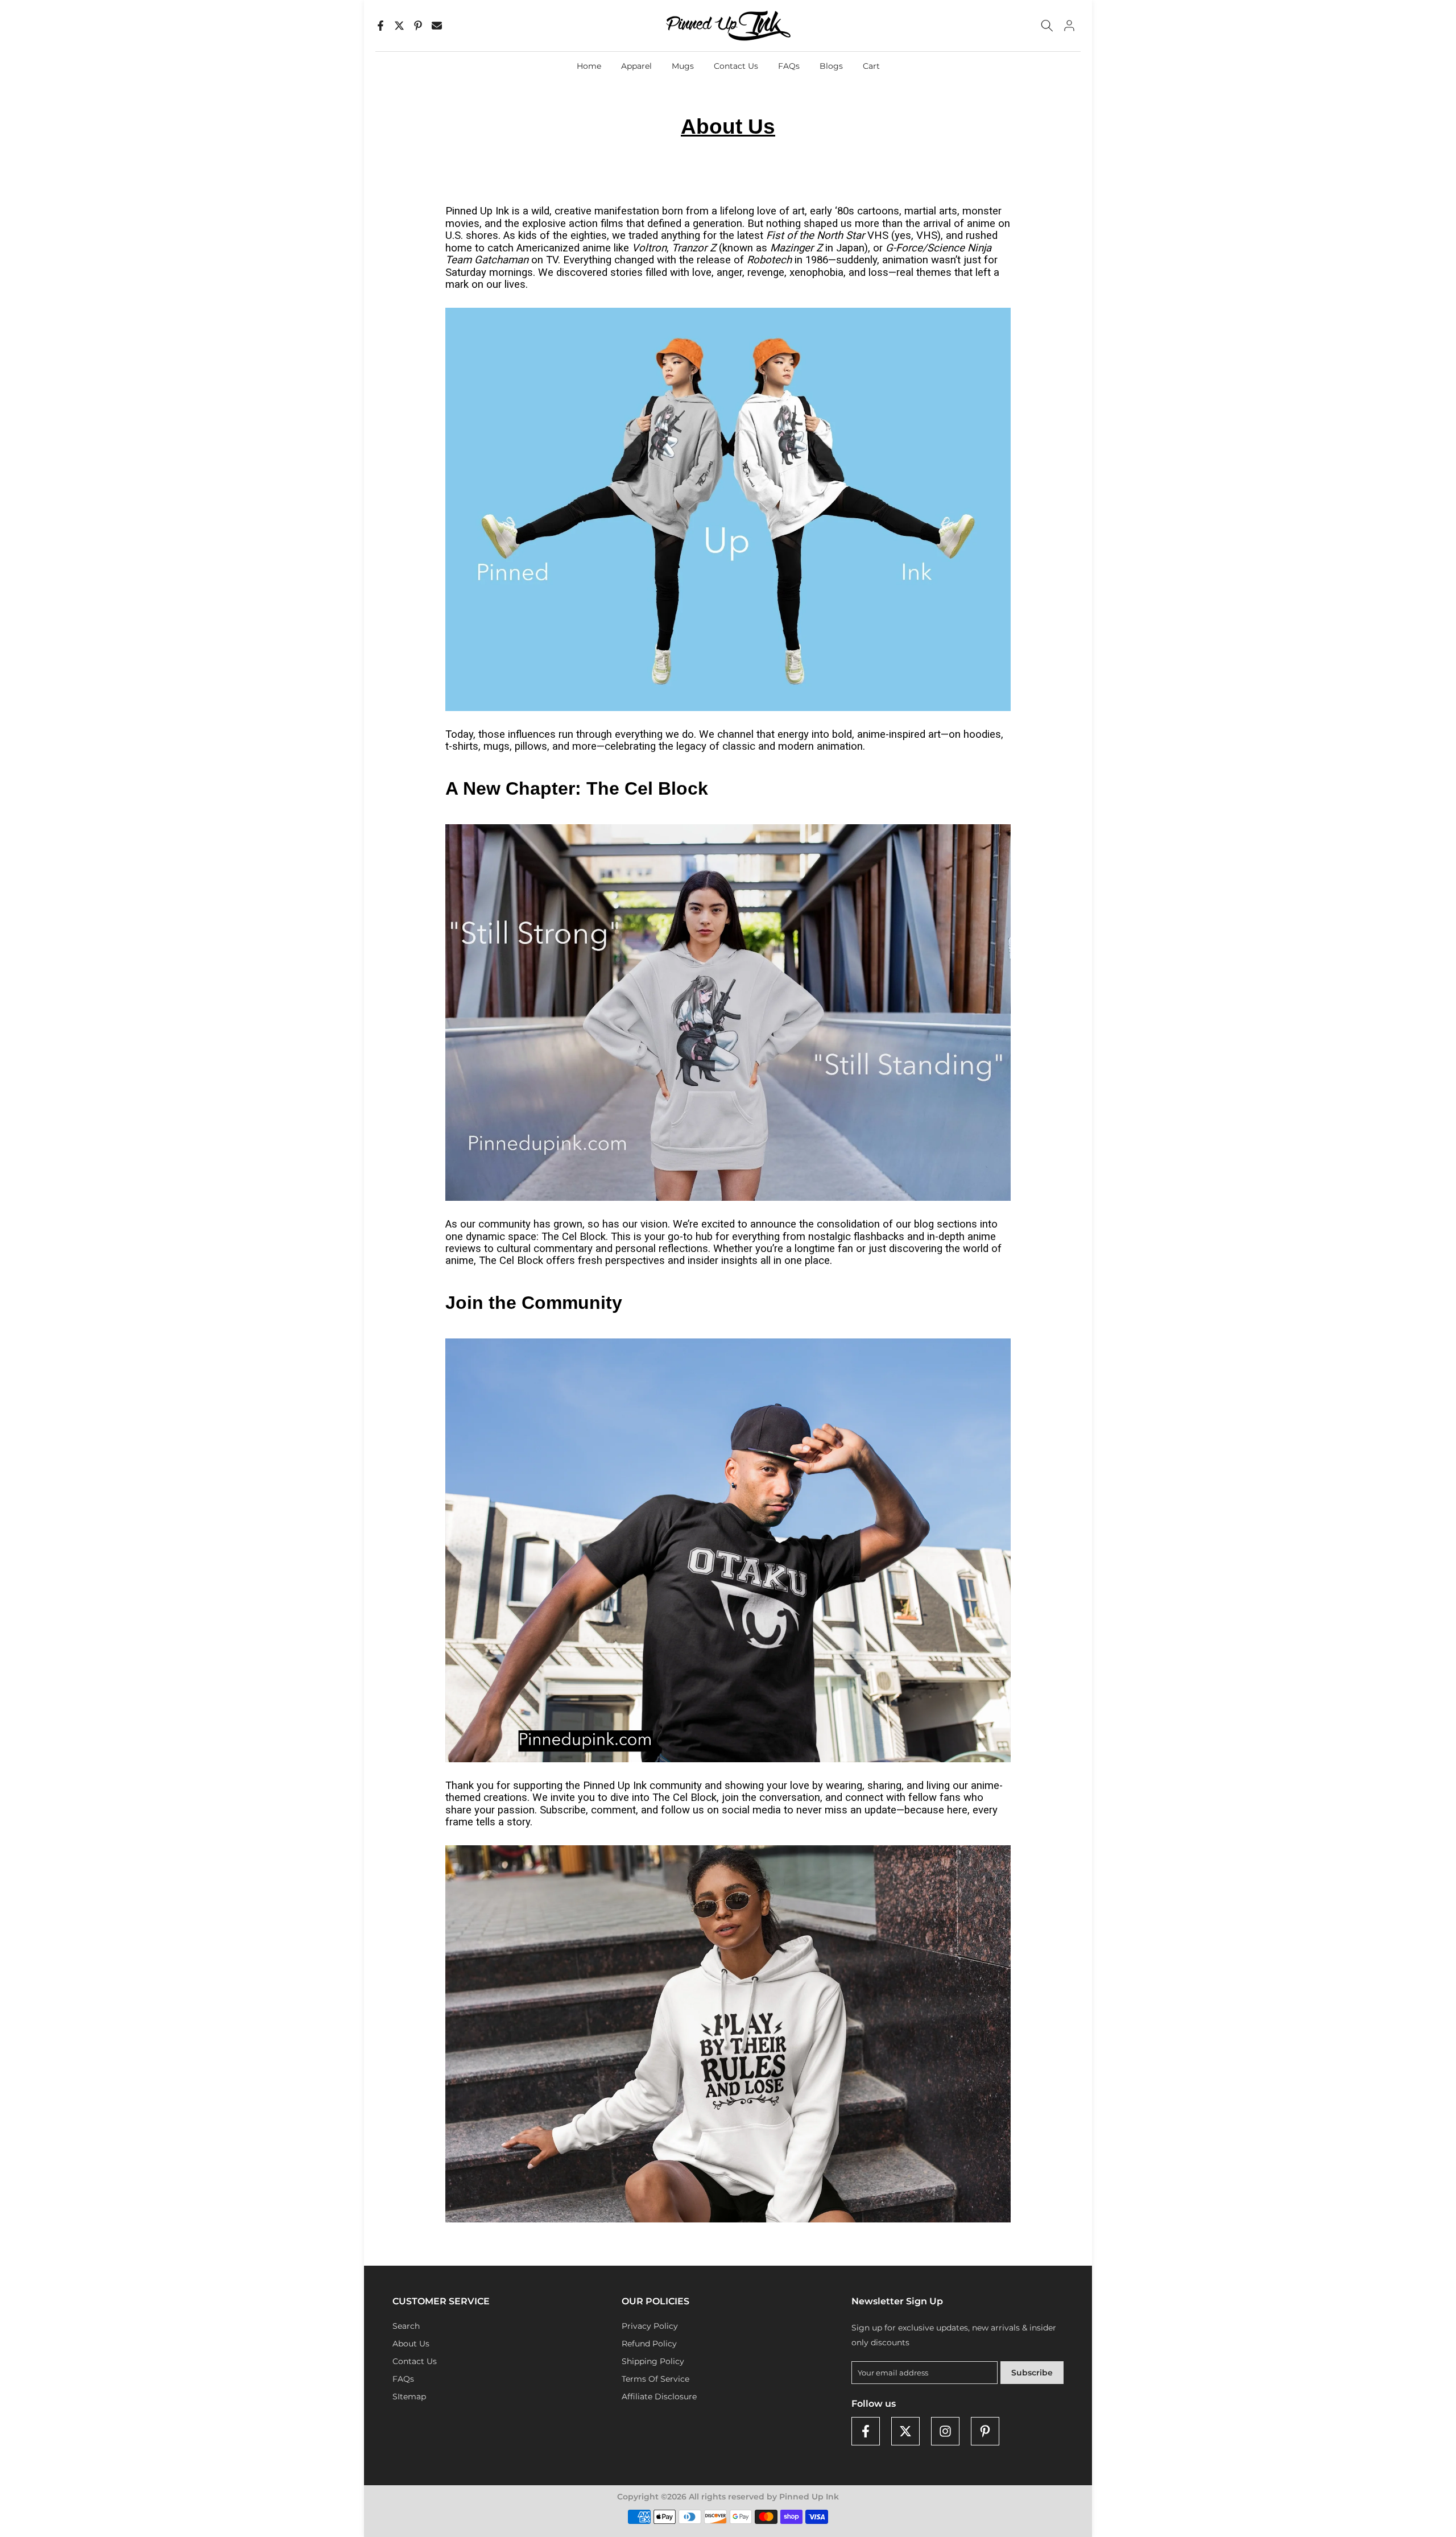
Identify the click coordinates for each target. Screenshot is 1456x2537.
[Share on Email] (437, 26)
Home (589, 66)
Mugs (683, 66)
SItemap (409, 2396)
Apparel (636, 66)
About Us (411, 2344)
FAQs (789, 66)
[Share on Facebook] (380, 26)
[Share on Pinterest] (418, 26)
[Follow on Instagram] (945, 2431)
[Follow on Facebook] (866, 2431)
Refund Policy (649, 2344)
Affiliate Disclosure (659, 2396)
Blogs (831, 66)
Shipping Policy (653, 2361)
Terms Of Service (655, 2379)
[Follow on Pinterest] (985, 2431)
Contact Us (736, 66)
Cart (871, 66)
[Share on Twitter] (399, 26)
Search (406, 2326)
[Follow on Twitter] (905, 2431)
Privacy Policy (650, 2326)
